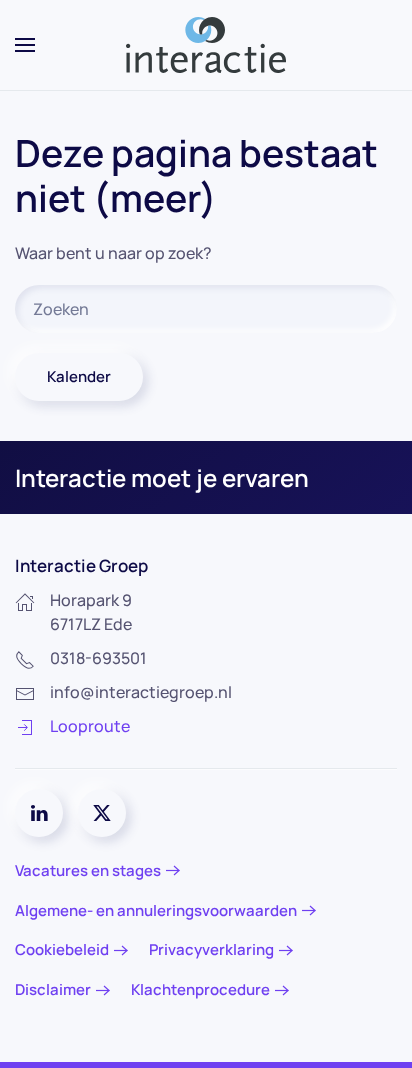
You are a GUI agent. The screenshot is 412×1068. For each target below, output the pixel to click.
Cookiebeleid (62, 949)
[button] (25, 45)
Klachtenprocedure (200, 989)
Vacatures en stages (88, 870)
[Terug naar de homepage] (206, 45)
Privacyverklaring (211, 949)
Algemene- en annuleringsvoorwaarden (156, 910)
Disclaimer (53, 989)
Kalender (79, 376)
